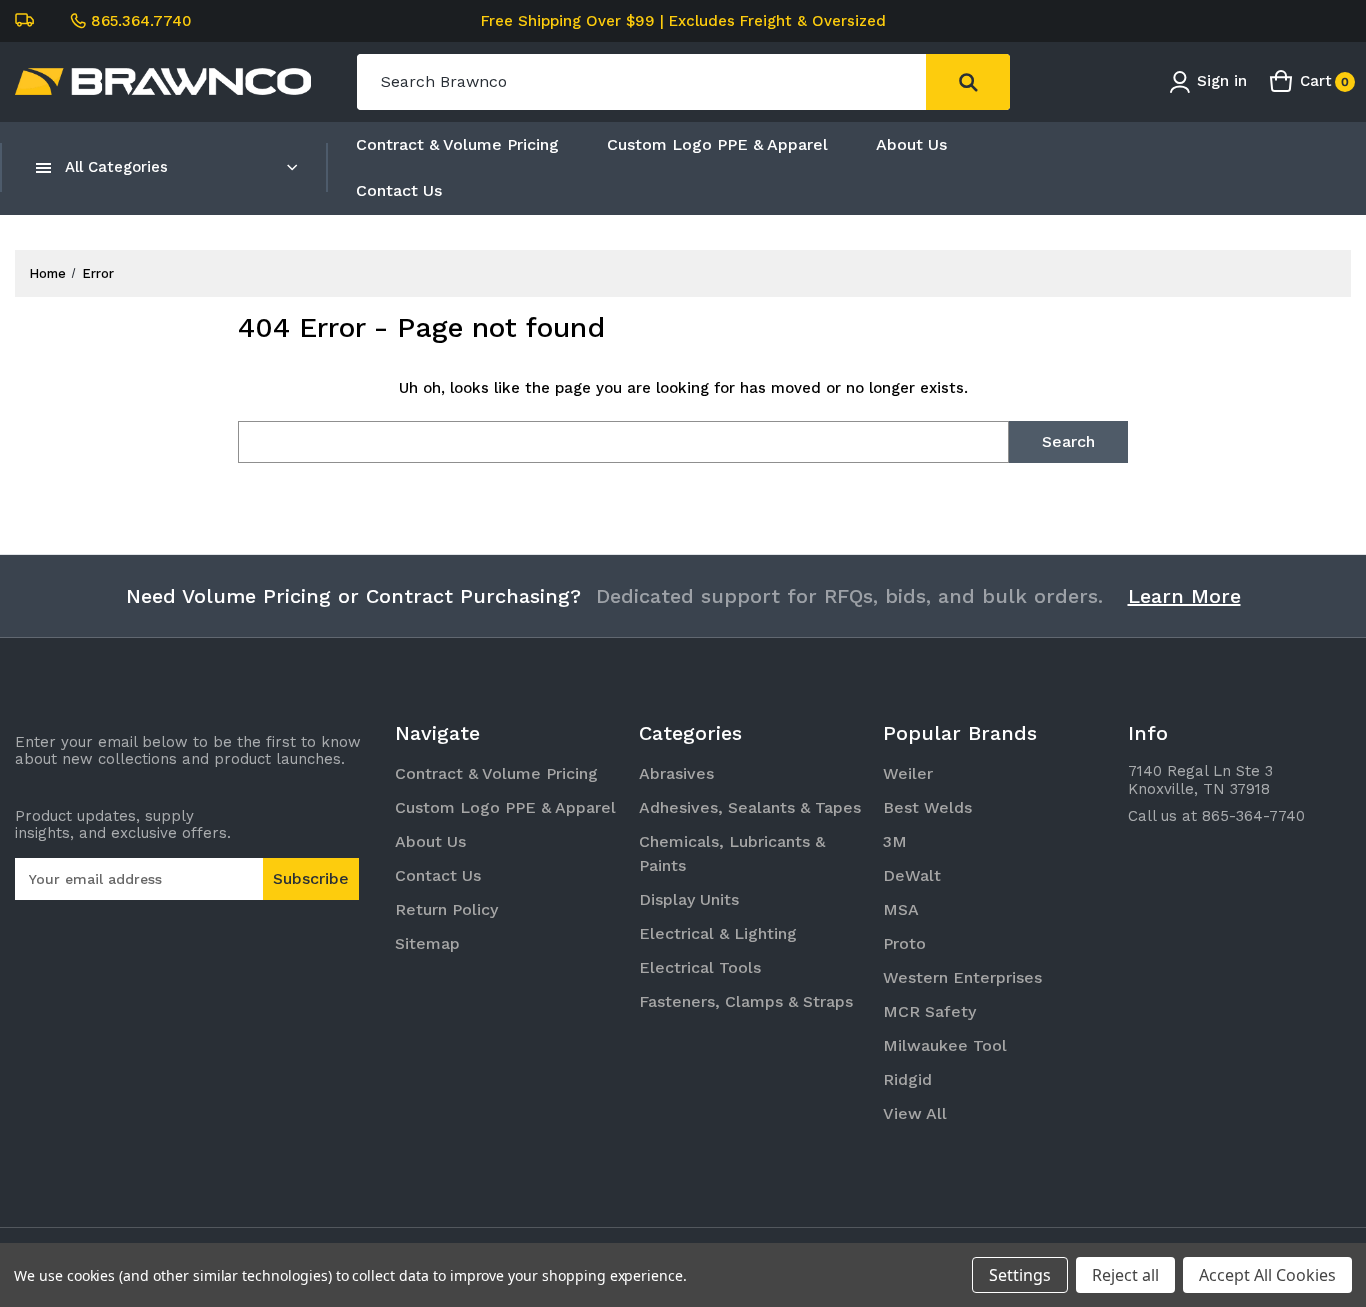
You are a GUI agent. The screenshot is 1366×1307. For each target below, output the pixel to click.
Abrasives (676, 773)
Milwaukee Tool (945, 1045)
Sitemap (427, 943)
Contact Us (399, 190)
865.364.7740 (141, 21)
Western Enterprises (962, 977)
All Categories (116, 167)
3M (895, 841)
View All (915, 1113)
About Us (911, 144)
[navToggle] (44, 167)
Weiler (908, 773)
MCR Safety (929, 1011)
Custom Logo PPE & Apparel (717, 144)
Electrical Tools (700, 967)
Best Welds (927, 807)
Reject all (1125, 1275)
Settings (1020, 1275)
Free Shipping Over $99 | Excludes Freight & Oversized (683, 21)
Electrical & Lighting (718, 933)
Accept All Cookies (1267, 1275)
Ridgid (907, 1079)
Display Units (689, 899)
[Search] (968, 82)
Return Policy (446, 909)
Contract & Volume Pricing (457, 144)
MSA (901, 909)
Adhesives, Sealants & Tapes (750, 807)
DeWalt (912, 875)
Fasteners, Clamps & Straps (746, 1001)
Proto (904, 943)
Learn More (1184, 596)
